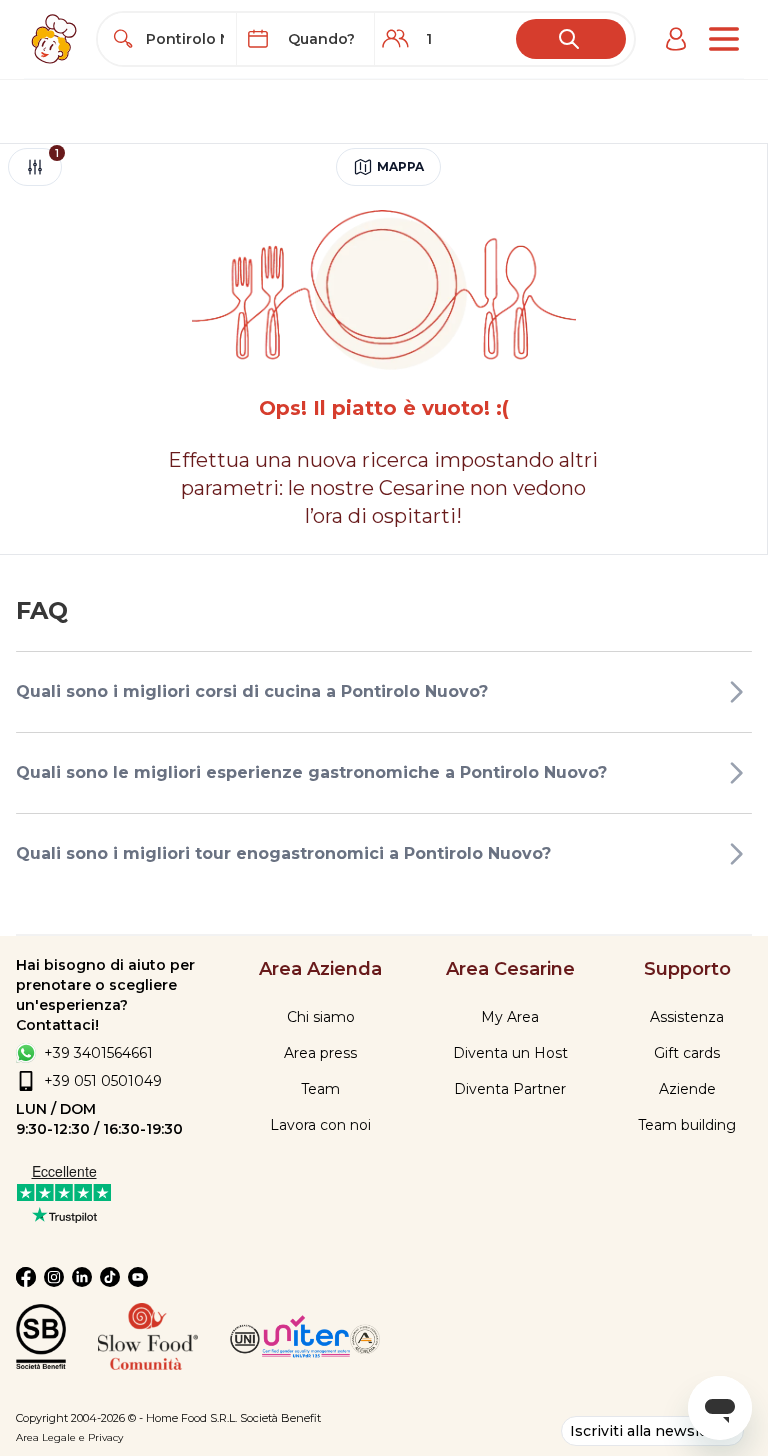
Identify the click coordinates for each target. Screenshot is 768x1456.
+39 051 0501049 (103, 1081)
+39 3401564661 (98, 1053)
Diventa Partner (510, 1089)
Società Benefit (280, 1418)
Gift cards (687, 1053)
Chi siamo (321, 1017)
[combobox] (185, 39)
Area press (320, 1053)
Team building (687, 1125)
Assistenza (687, 1017)
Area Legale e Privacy (69, 1437)
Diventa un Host (510, 1053)
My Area (510, 1017)
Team (320, 1089)
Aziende (687, 1089)
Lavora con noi (320, 1125)
